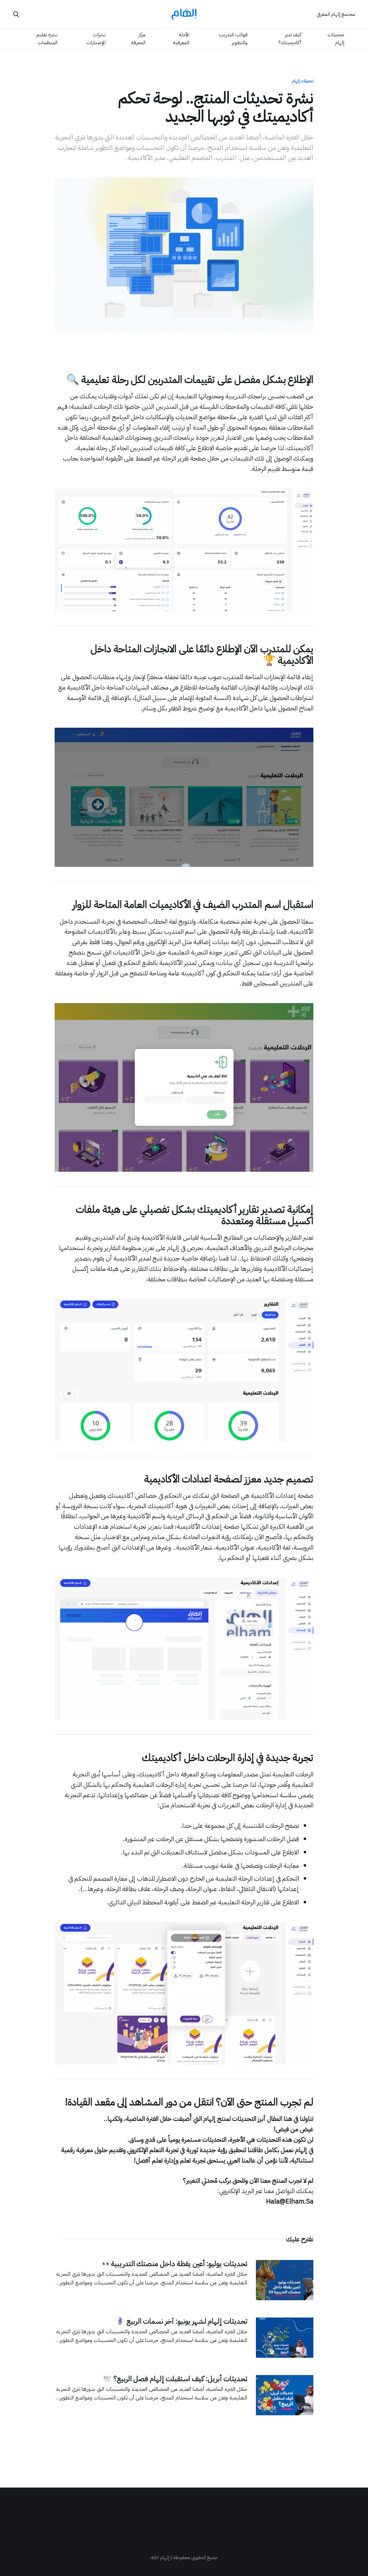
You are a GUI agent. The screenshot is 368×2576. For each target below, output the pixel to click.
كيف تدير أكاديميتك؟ (290, 39)
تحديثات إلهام (336, 39)
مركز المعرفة (138, 39)
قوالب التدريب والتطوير (233, 39)
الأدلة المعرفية (181, 39)
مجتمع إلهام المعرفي (336, 14)
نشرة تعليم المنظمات (47, 39)
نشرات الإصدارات (96, 39)
